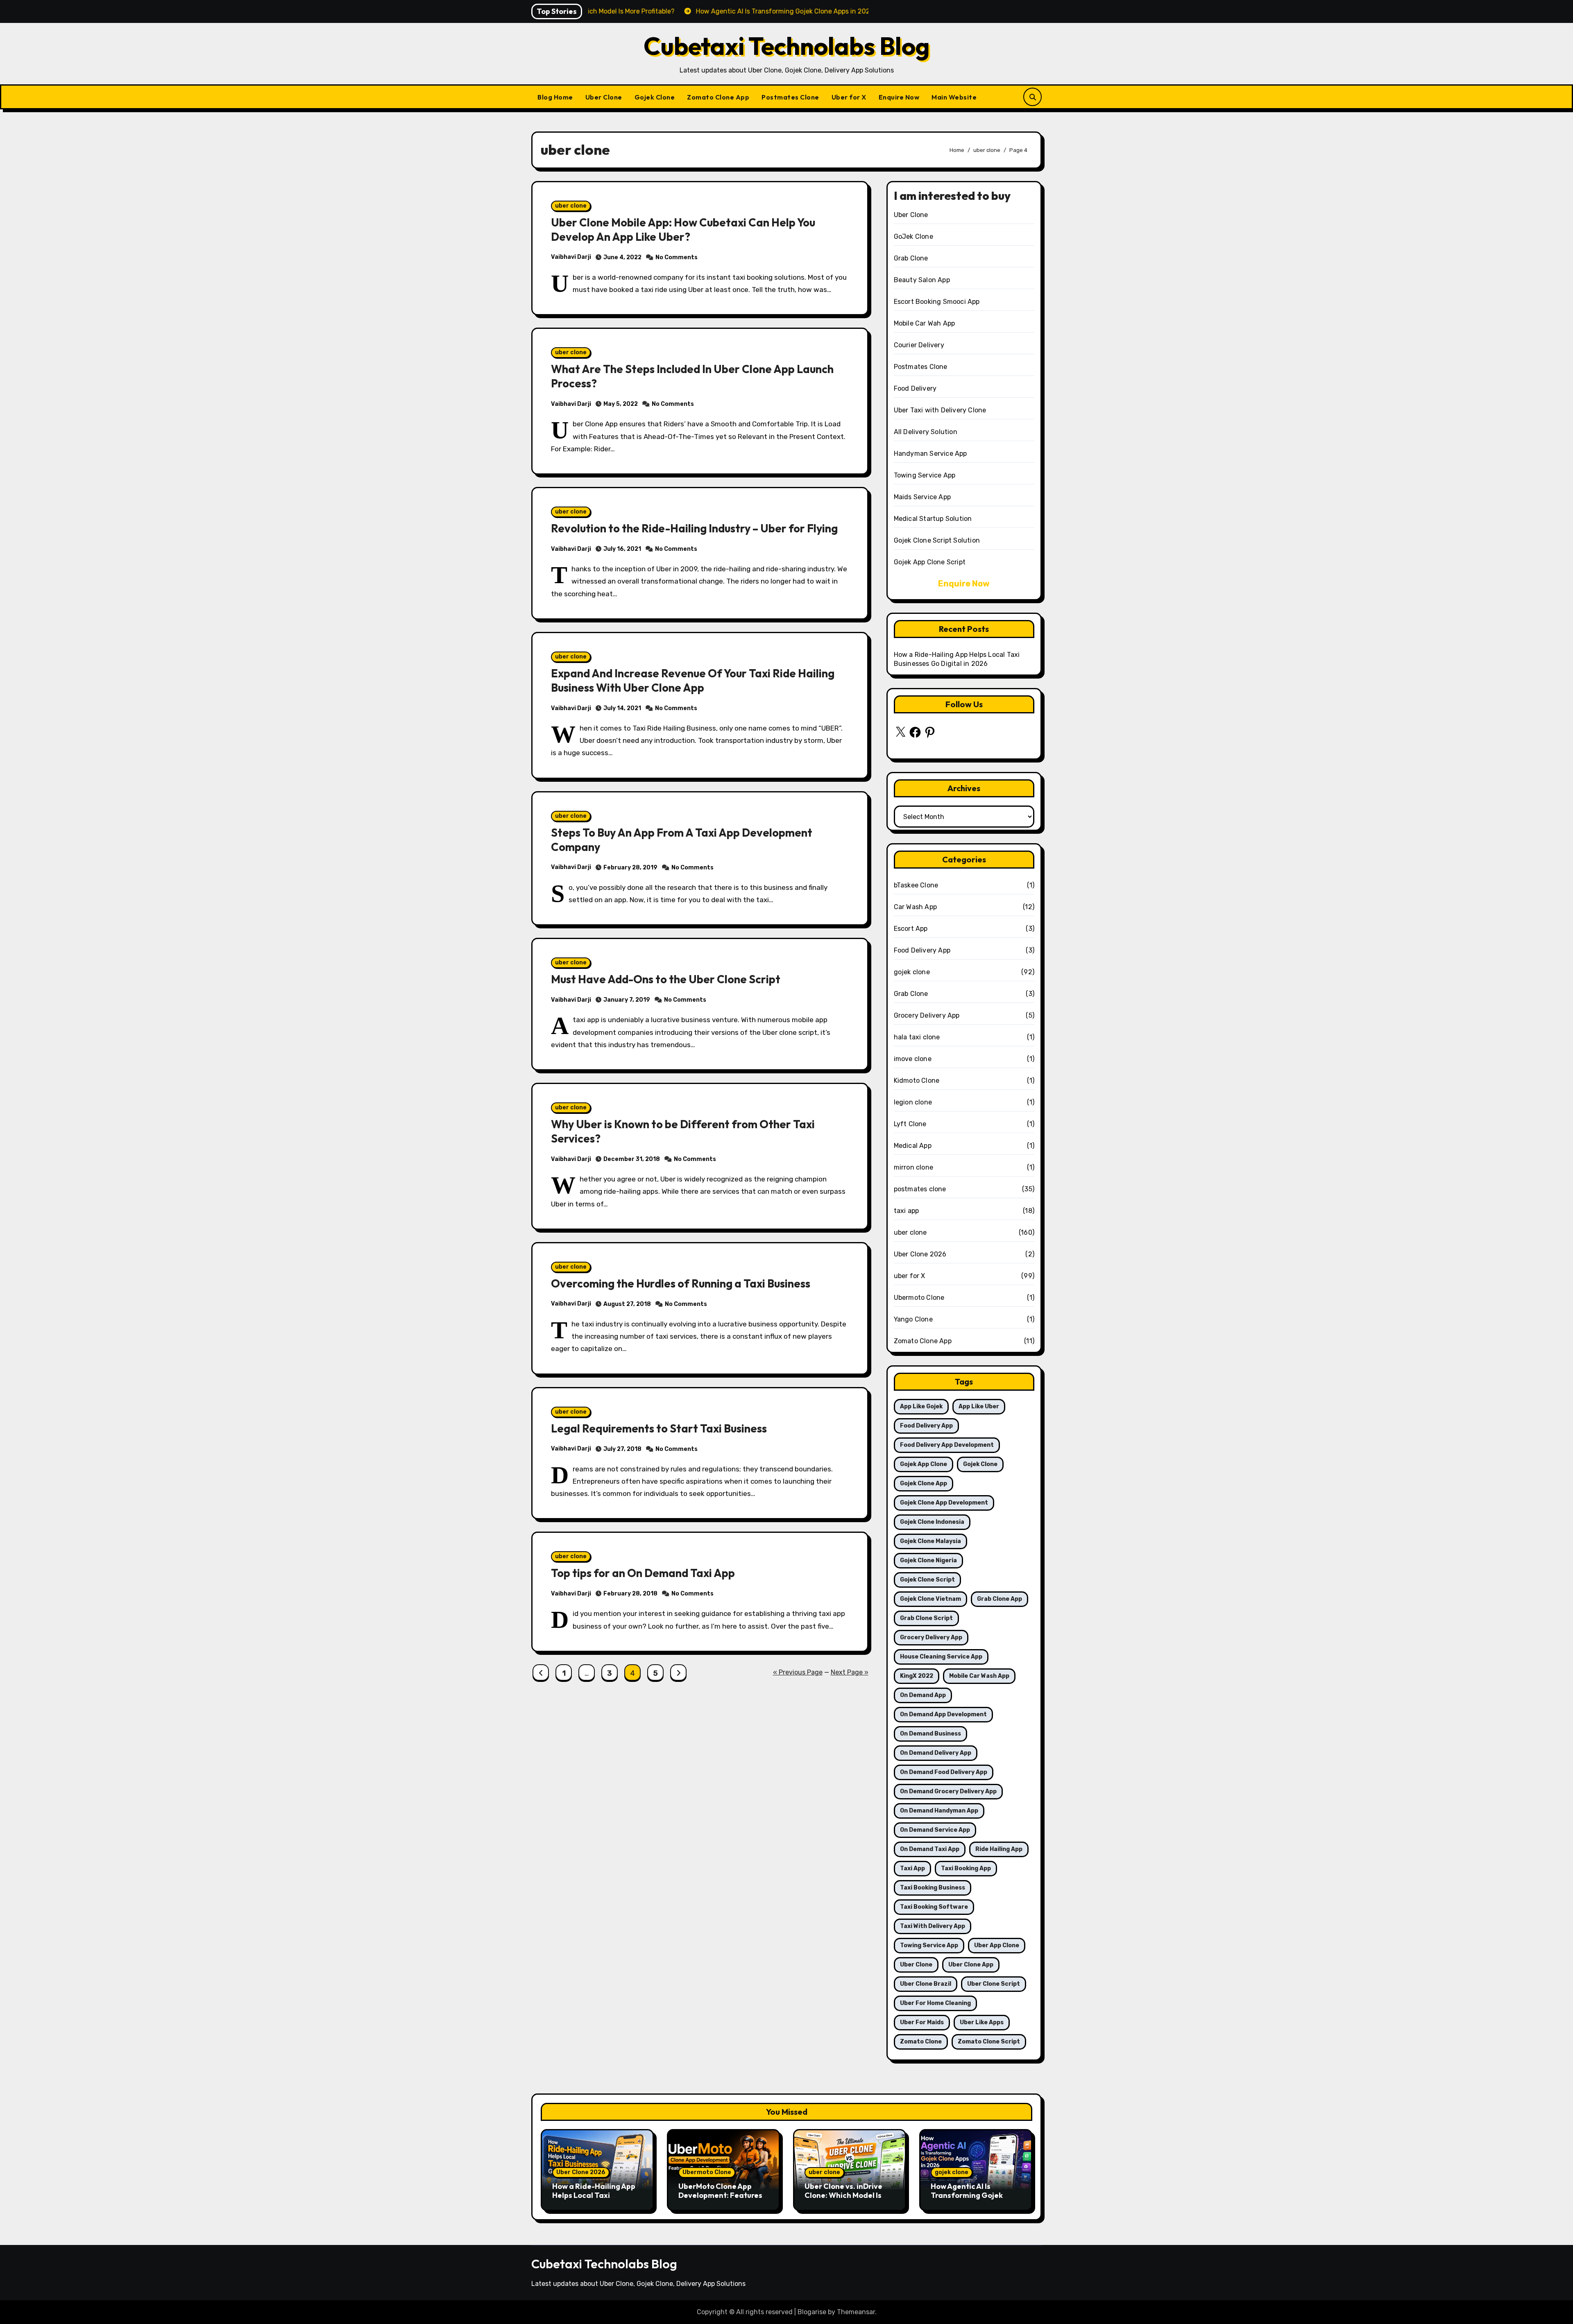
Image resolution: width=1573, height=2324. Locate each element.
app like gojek (921, 1406)
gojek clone (912, 972)
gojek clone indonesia (932, 1522)
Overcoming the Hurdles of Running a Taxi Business (681, 1283)
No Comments (677, 257)
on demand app (923, 1695)
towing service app (929, 1945)
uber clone (571, 206)
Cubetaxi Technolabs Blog (787, 46)
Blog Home (555, 97)
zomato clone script (989, 2042)
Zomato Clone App (718, 97)
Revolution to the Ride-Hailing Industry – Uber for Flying (694, 528)
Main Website (954, 97)
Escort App (911, 929)
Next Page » (850, 1672)
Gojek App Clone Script (930, 562)
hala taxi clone (917, 1037)
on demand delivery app (936, 1753)
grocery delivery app (931, 1637)
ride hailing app (999, 1849)
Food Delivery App (922, 950)
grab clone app (1000, 1599)
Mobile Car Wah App (925, 323)
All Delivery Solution (926, 432)
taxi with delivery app (933, 1926)
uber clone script (994, 1984)
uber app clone (997, 1945)
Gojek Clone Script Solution (937, 540)
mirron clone (913, 1167)
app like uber (979, 1406)
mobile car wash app (979, 1676)
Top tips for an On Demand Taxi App (643, 1573)
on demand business (930, 1734)
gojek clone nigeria (928, 1560)
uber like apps (982, 2022)
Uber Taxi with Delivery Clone (940, 410)
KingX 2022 (917, 1676)
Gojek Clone (655, 97)
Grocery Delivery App (927, 1015)
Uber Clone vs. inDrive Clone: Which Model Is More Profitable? (843, 2195)
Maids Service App (922, 497)
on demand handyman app (939, 1811)
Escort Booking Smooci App (937, 302)
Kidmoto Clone (917, 1081)
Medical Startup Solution (933, 519)
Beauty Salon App (922, 280)
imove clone (913, 1059)
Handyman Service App (930, 454)
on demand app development (943, 1714)
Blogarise (812, 2312)
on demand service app (935, 1830)
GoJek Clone (913, 236)
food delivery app (926, 1426)
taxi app (907, 1211)
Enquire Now (899, 97)
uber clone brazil (926, 1984)
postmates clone (920, 1189)
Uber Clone (604, 97)
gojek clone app (924, 1483)
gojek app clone (924, 1464)
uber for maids (922, 2022)
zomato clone (921, 2042)
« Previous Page (798, 1672)
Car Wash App (915, 907)
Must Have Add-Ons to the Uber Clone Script (666, 979)
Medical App (913, 1146)
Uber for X (849, 97)
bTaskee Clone (916, 885)
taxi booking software (934, 1907)
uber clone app (971, 1965)
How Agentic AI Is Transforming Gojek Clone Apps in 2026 (967, 2195)
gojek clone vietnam (930, 1599)
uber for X (910, 1276)
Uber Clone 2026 (920, 1254)
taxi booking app (966, 1868)
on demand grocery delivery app (948, 1791)
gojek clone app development (944, 1503)
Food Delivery (915, 388)
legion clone (913, 1102)
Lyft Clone (910, 1124)
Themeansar (856, 2312)
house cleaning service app (941, 1657)
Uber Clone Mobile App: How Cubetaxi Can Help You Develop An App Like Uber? (683, 230)
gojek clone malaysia (930, 1541)
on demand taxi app (930, 1849)
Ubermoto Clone (919, 1298)
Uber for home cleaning (935, 2003)
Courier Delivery (919, 345)
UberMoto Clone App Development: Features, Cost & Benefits (721, 2195)
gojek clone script (927, 1580)
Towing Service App (925, 475)
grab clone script (926, 1618)
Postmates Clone (790, 97)
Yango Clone (913, 1319)
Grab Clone (911, 258)
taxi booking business (933, 1888)
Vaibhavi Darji (571, 257)
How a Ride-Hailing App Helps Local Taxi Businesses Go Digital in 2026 (594, 2200)
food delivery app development (947, 1445)
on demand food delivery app (944, 1772)
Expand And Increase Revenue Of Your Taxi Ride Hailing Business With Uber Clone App (693, 680)
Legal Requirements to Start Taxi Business (659, 1428)
